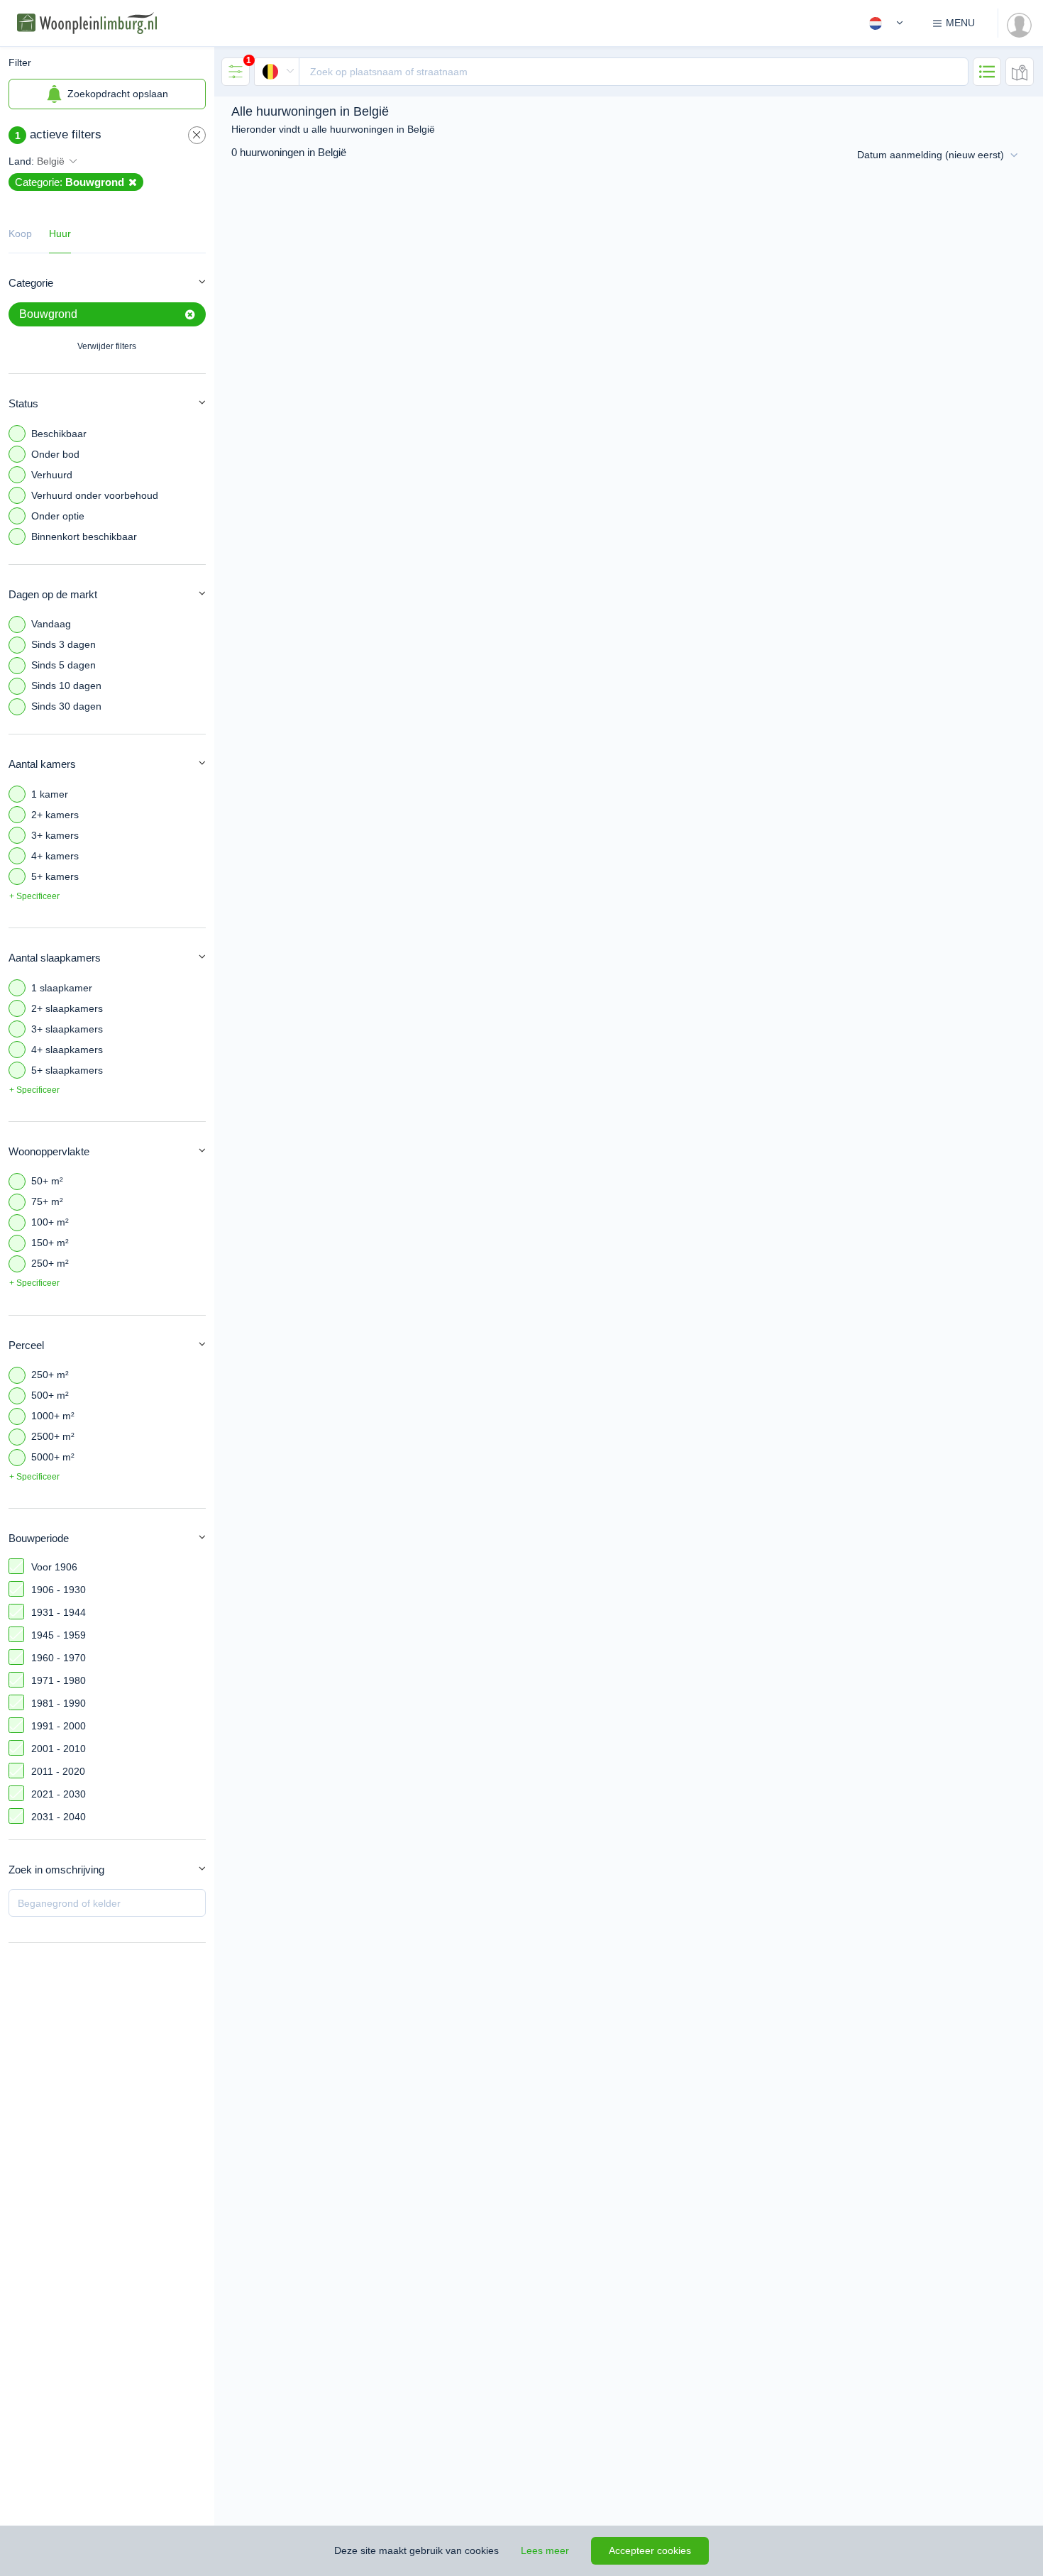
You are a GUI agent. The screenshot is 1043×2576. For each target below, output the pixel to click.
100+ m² (50, 1222)
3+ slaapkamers (67, 1029)
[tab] (236, 72)
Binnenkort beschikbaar (84, 536)
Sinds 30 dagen (66, 706)
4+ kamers (55, 856)
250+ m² (50, 1263)
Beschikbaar (59, 434)
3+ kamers (55, 835)
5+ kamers (55, 876)
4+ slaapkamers (67, 1050)
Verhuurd (52, 475)
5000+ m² (53, 1457)
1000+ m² (53, 1416)
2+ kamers (55, 815)
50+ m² (47, 1181)
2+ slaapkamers (67, 1008)
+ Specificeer (34, 896)
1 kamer (50, 794)
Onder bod (55, 454)
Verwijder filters (107, 346)
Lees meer (545, 2550)
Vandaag (51, 624)
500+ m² (50, 1395)
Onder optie (58, 516)
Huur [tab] (60, 233)
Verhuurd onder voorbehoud (95, 495)
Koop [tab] (20, 233)
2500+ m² (53, 1436)
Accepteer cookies (650, 2550)
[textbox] (634, 72)
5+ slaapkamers (67, 1070)
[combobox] (611, 72)
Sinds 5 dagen (64, 665)
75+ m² (47, 1201)
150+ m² (50, 1243)
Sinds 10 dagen (66, 686)
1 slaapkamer (62, 988)
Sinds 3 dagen (64, 644)
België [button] (51, 161)
